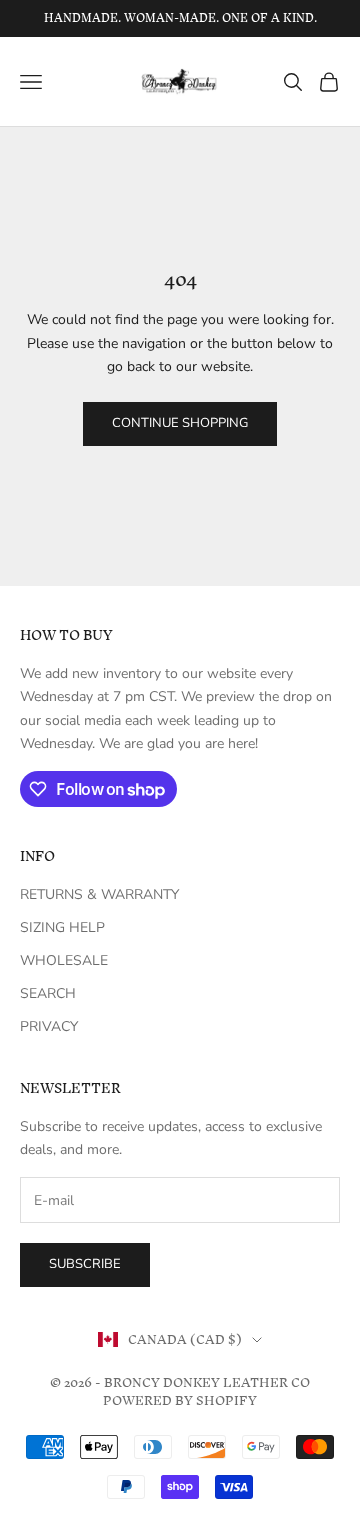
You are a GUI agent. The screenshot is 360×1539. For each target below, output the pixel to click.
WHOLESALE (64, 960)
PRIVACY (49, 1026)
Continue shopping (180, 423)
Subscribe (85, 1264)
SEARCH (48, 993)
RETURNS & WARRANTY (99, 894)
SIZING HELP (62, 927)
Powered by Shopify (180, 1400)
